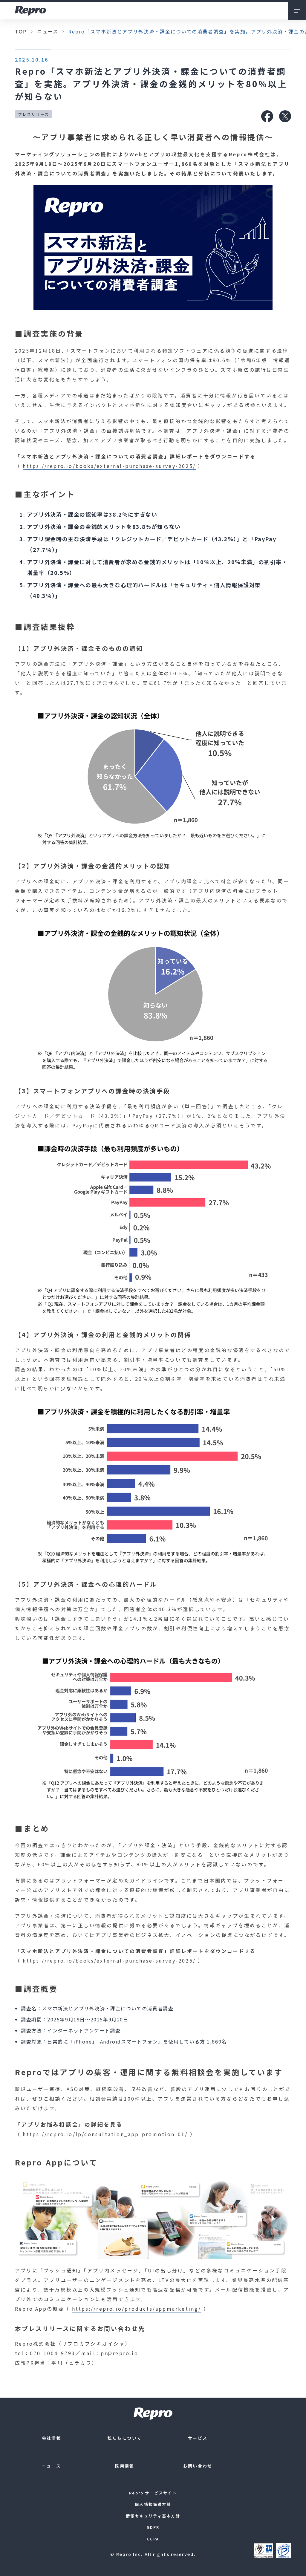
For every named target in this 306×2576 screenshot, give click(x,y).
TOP (21, 31)
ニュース (48, 31)
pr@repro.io (120, 2353)
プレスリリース (33, 114)
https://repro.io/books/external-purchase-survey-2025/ (109, 466)
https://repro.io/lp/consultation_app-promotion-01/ (105, 2134)
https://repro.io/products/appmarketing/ (137, 2309)
